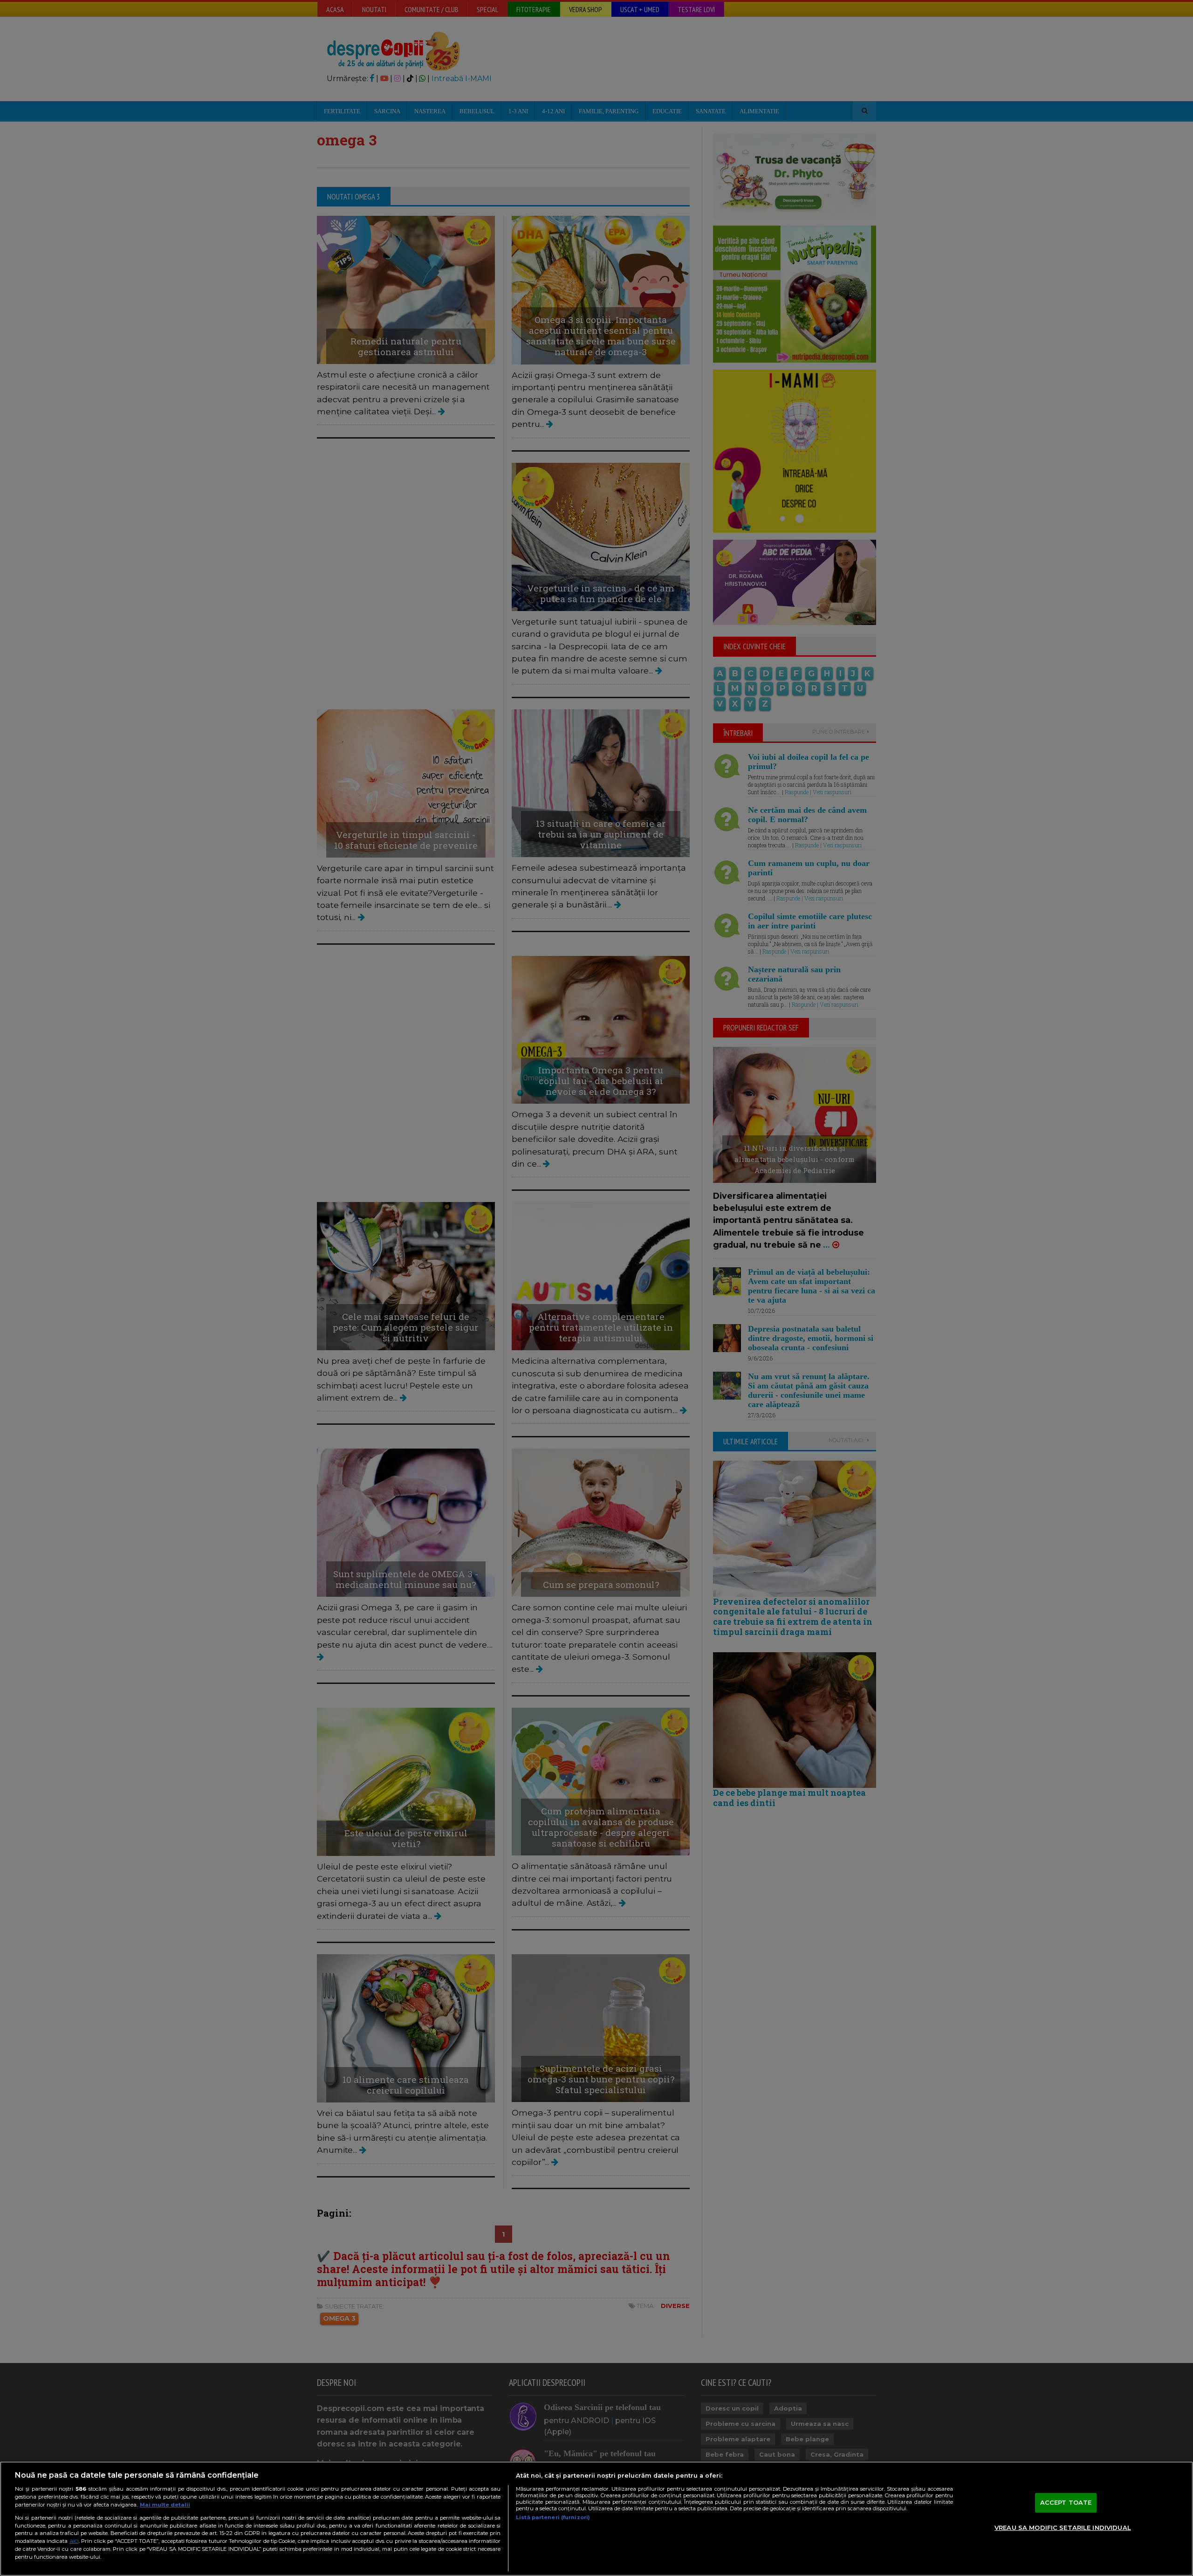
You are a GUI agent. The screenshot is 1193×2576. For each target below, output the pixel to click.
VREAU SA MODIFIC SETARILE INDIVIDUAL (1063, 2528)
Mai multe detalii (165, 2505)
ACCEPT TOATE (1066, 2502)
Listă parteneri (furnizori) (553, 2517)
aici (74, 2541)
